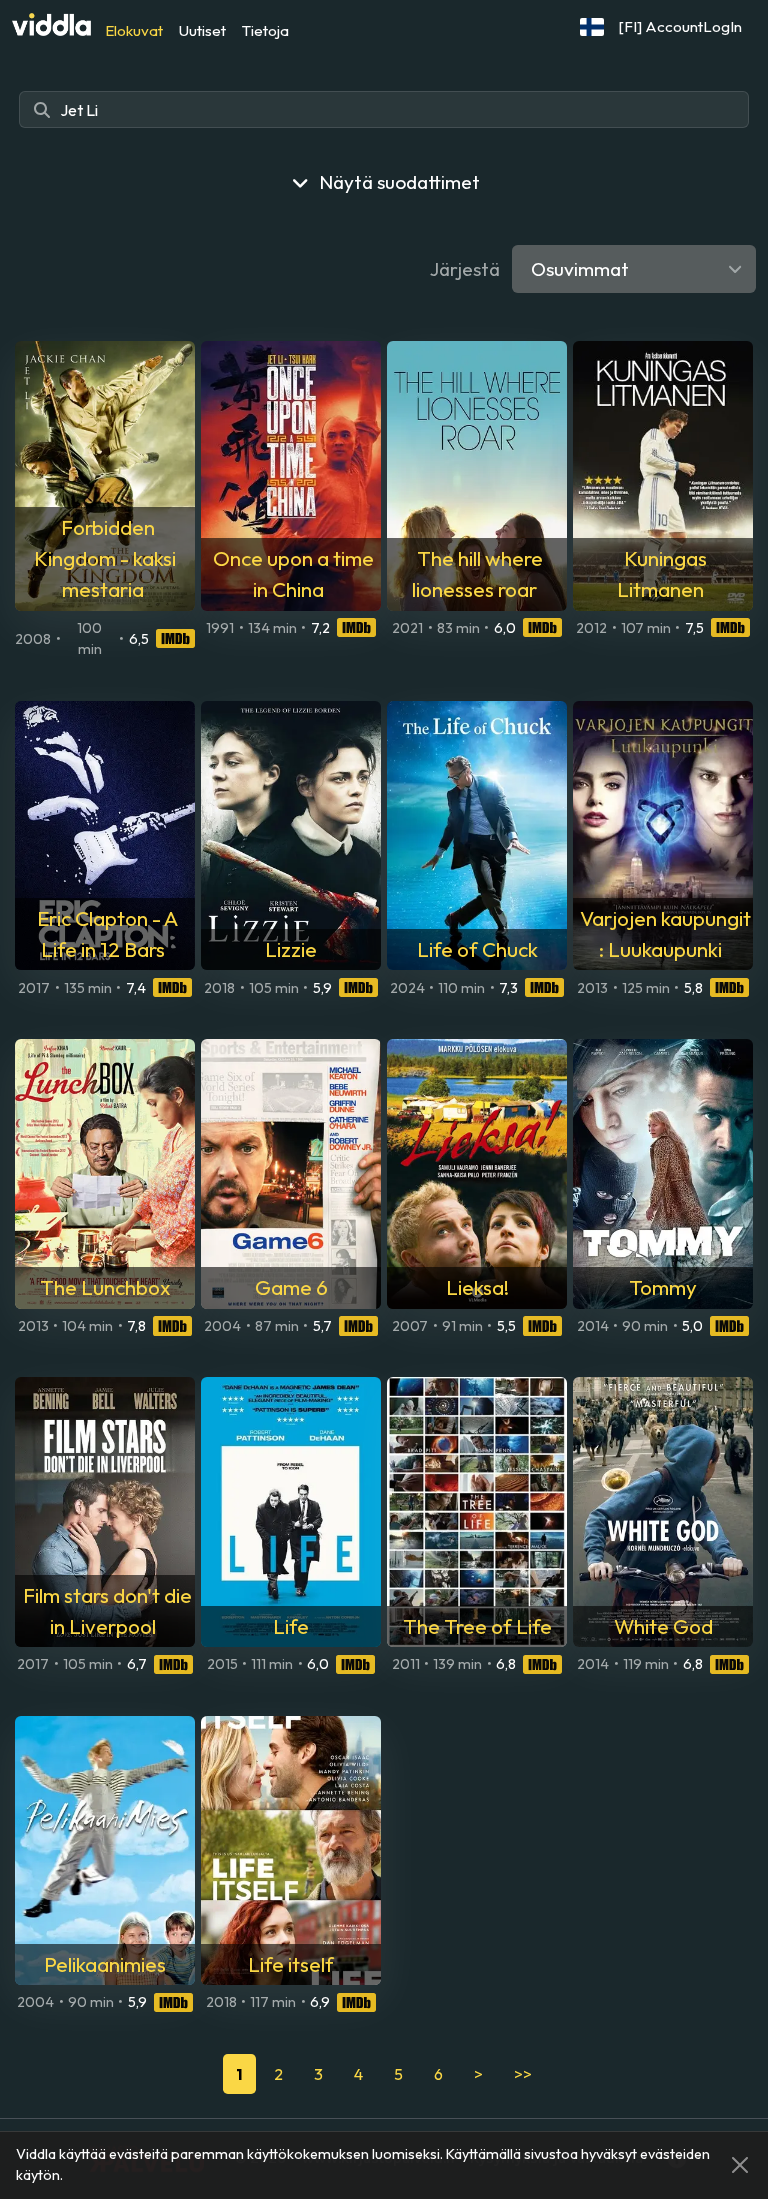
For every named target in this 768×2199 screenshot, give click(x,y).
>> (523, 2074)
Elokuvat (134, 30)
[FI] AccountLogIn (680, 26)
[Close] (740, 2165)
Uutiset (202, 30)
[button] (592, 27)
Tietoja (265, 30)
